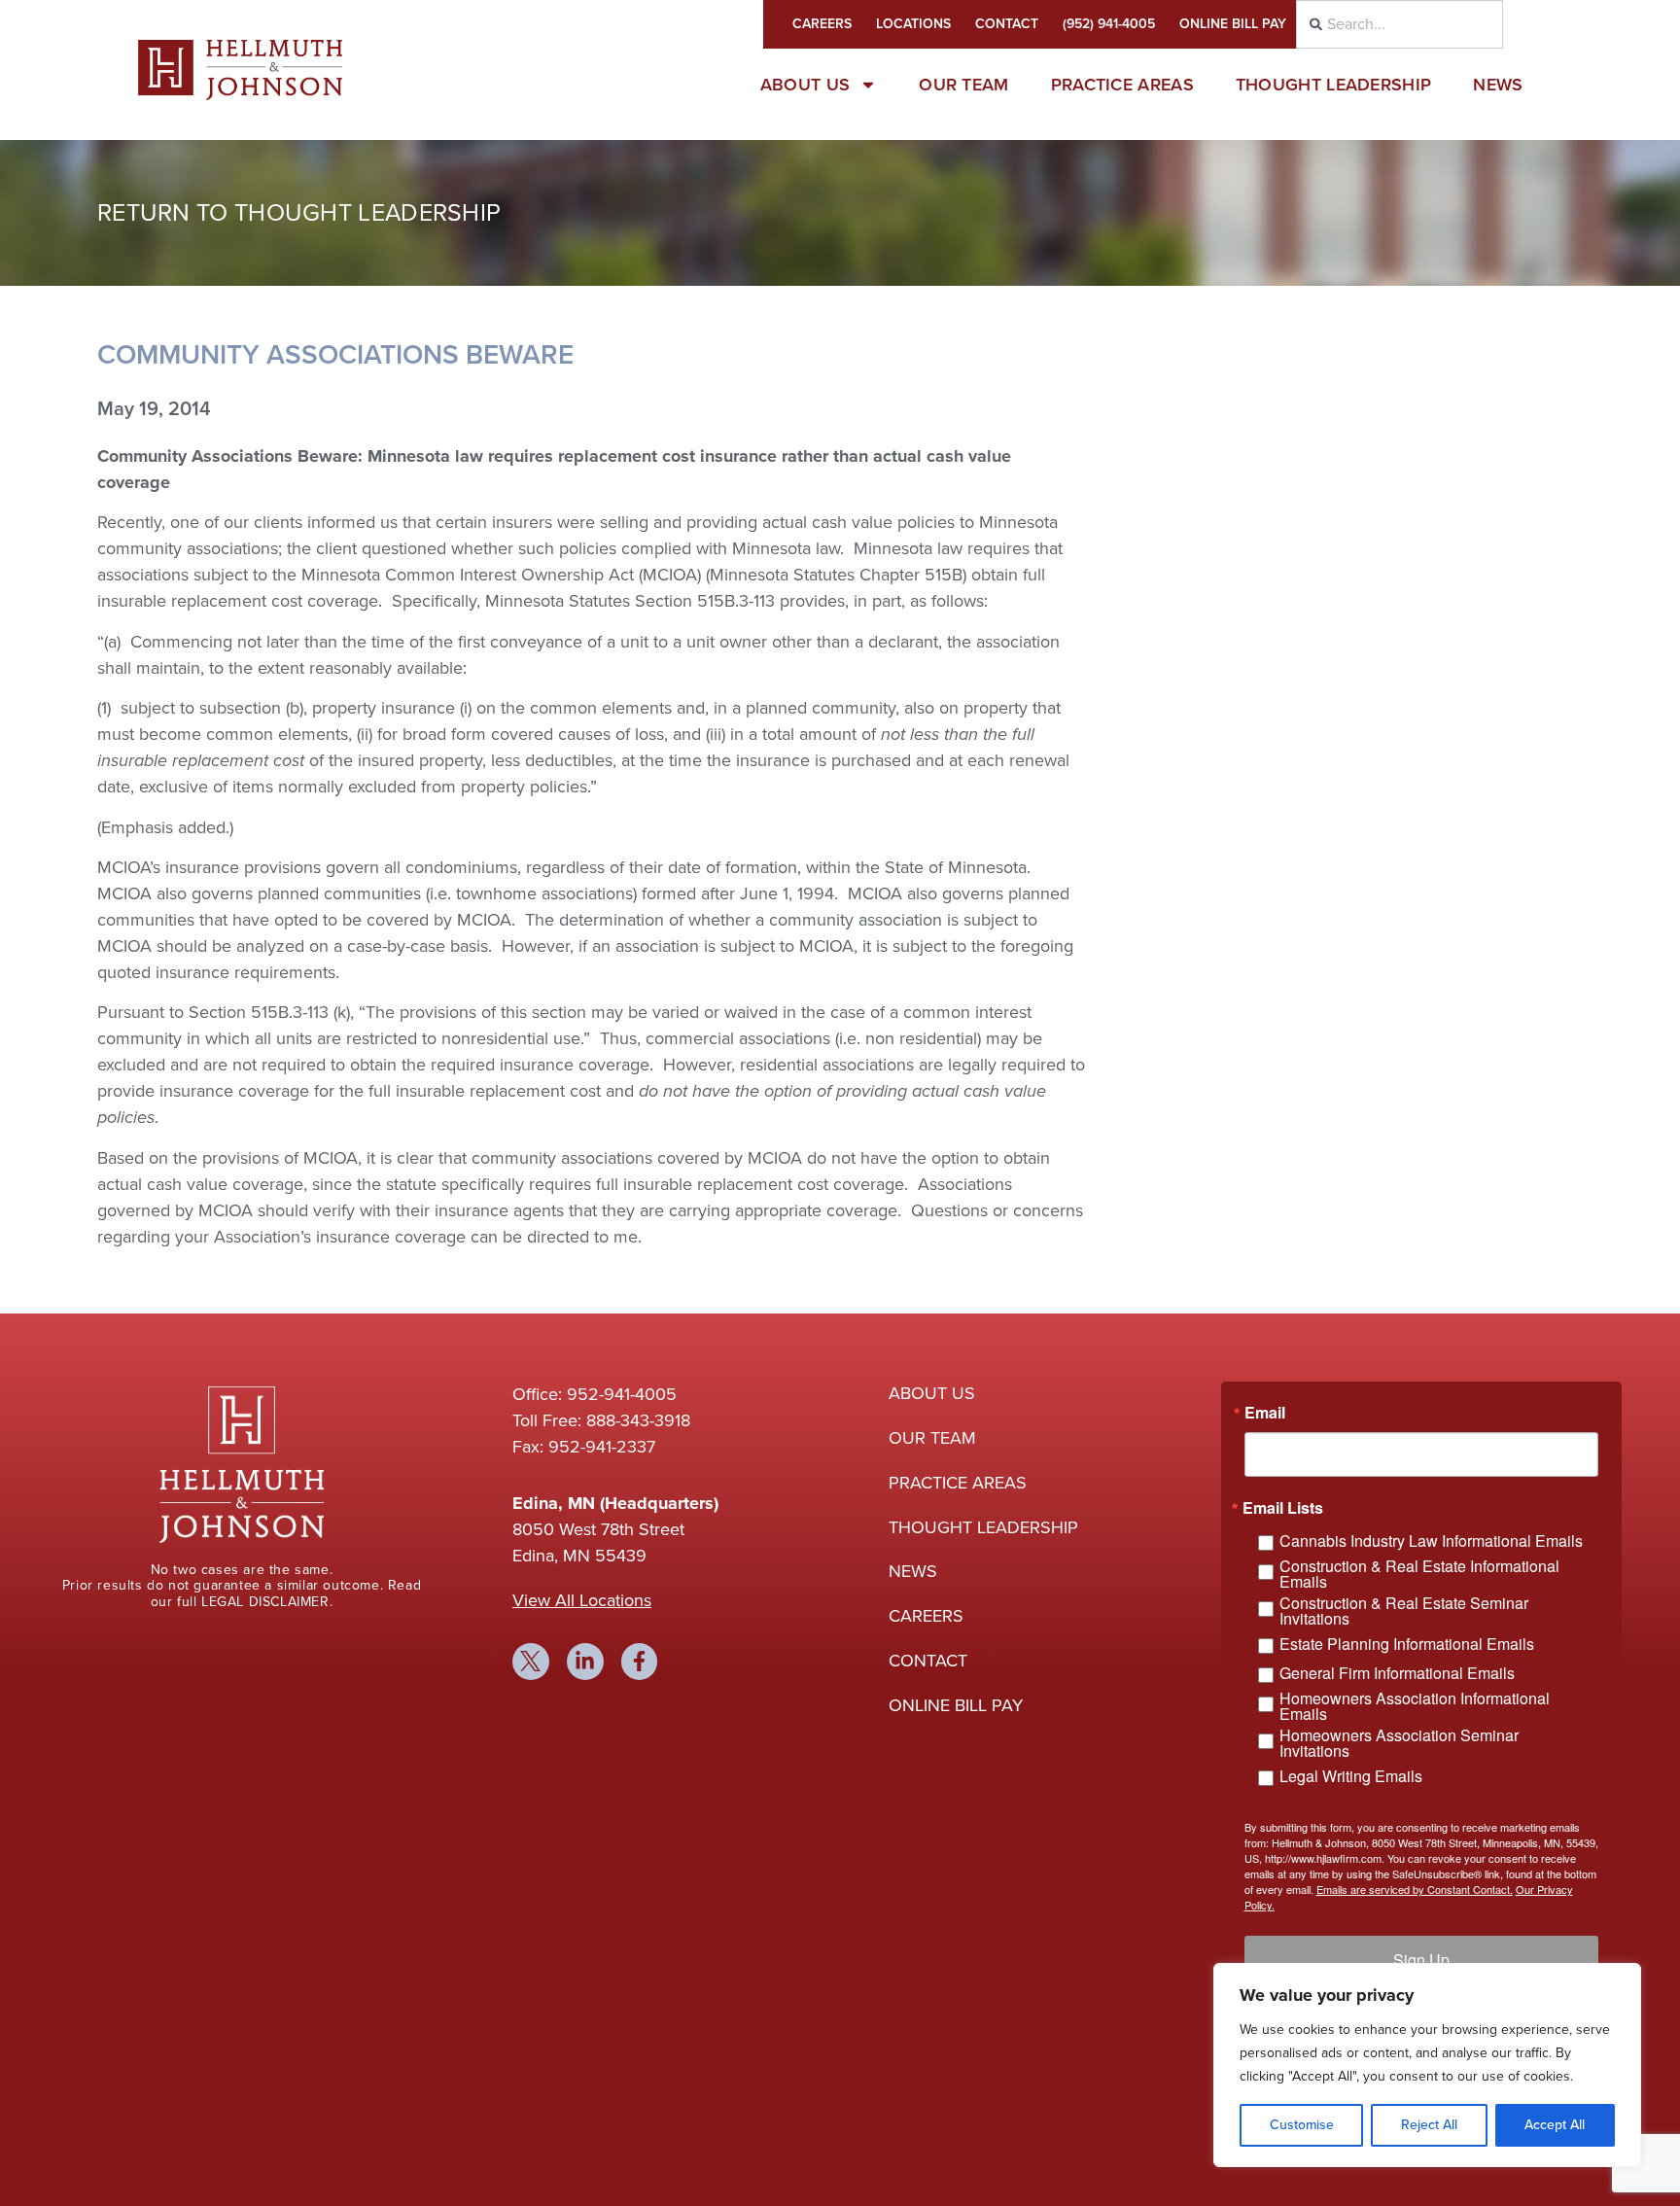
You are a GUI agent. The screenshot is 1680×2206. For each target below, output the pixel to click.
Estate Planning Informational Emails (1407, 1644)
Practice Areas (1122, 85)
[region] (1427, 2065)
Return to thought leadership (299, 213)
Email (1265, 1413)
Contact (1007, 24)
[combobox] (1400, 24)
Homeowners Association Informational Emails (1415, 1706)
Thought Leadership (1333, 85)
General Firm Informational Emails (1397, 1673)
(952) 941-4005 (1109, 24)
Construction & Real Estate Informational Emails (1419, 1574)
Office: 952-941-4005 (595, 1394)
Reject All (1429, 2125)
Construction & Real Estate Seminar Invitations (1404, 1611)
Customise (1302, 2125)
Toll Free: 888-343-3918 (601, 1420)
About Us (805, 85)
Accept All (1555, 2125)
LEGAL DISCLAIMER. (267, 1602)
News (1498, 85)
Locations (913, 24)
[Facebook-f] (640, 1662)
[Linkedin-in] (585, 1662)
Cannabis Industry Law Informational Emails (1431, 1541)
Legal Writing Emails (1351, 1776)
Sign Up (1421, 1960)
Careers (822, 24)
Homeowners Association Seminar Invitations (1399, 1743)
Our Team (963, 85)
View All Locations (582, 1600)
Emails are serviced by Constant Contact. (1415, 1889)
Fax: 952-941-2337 (584, 1447)
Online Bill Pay (1233, 24)
